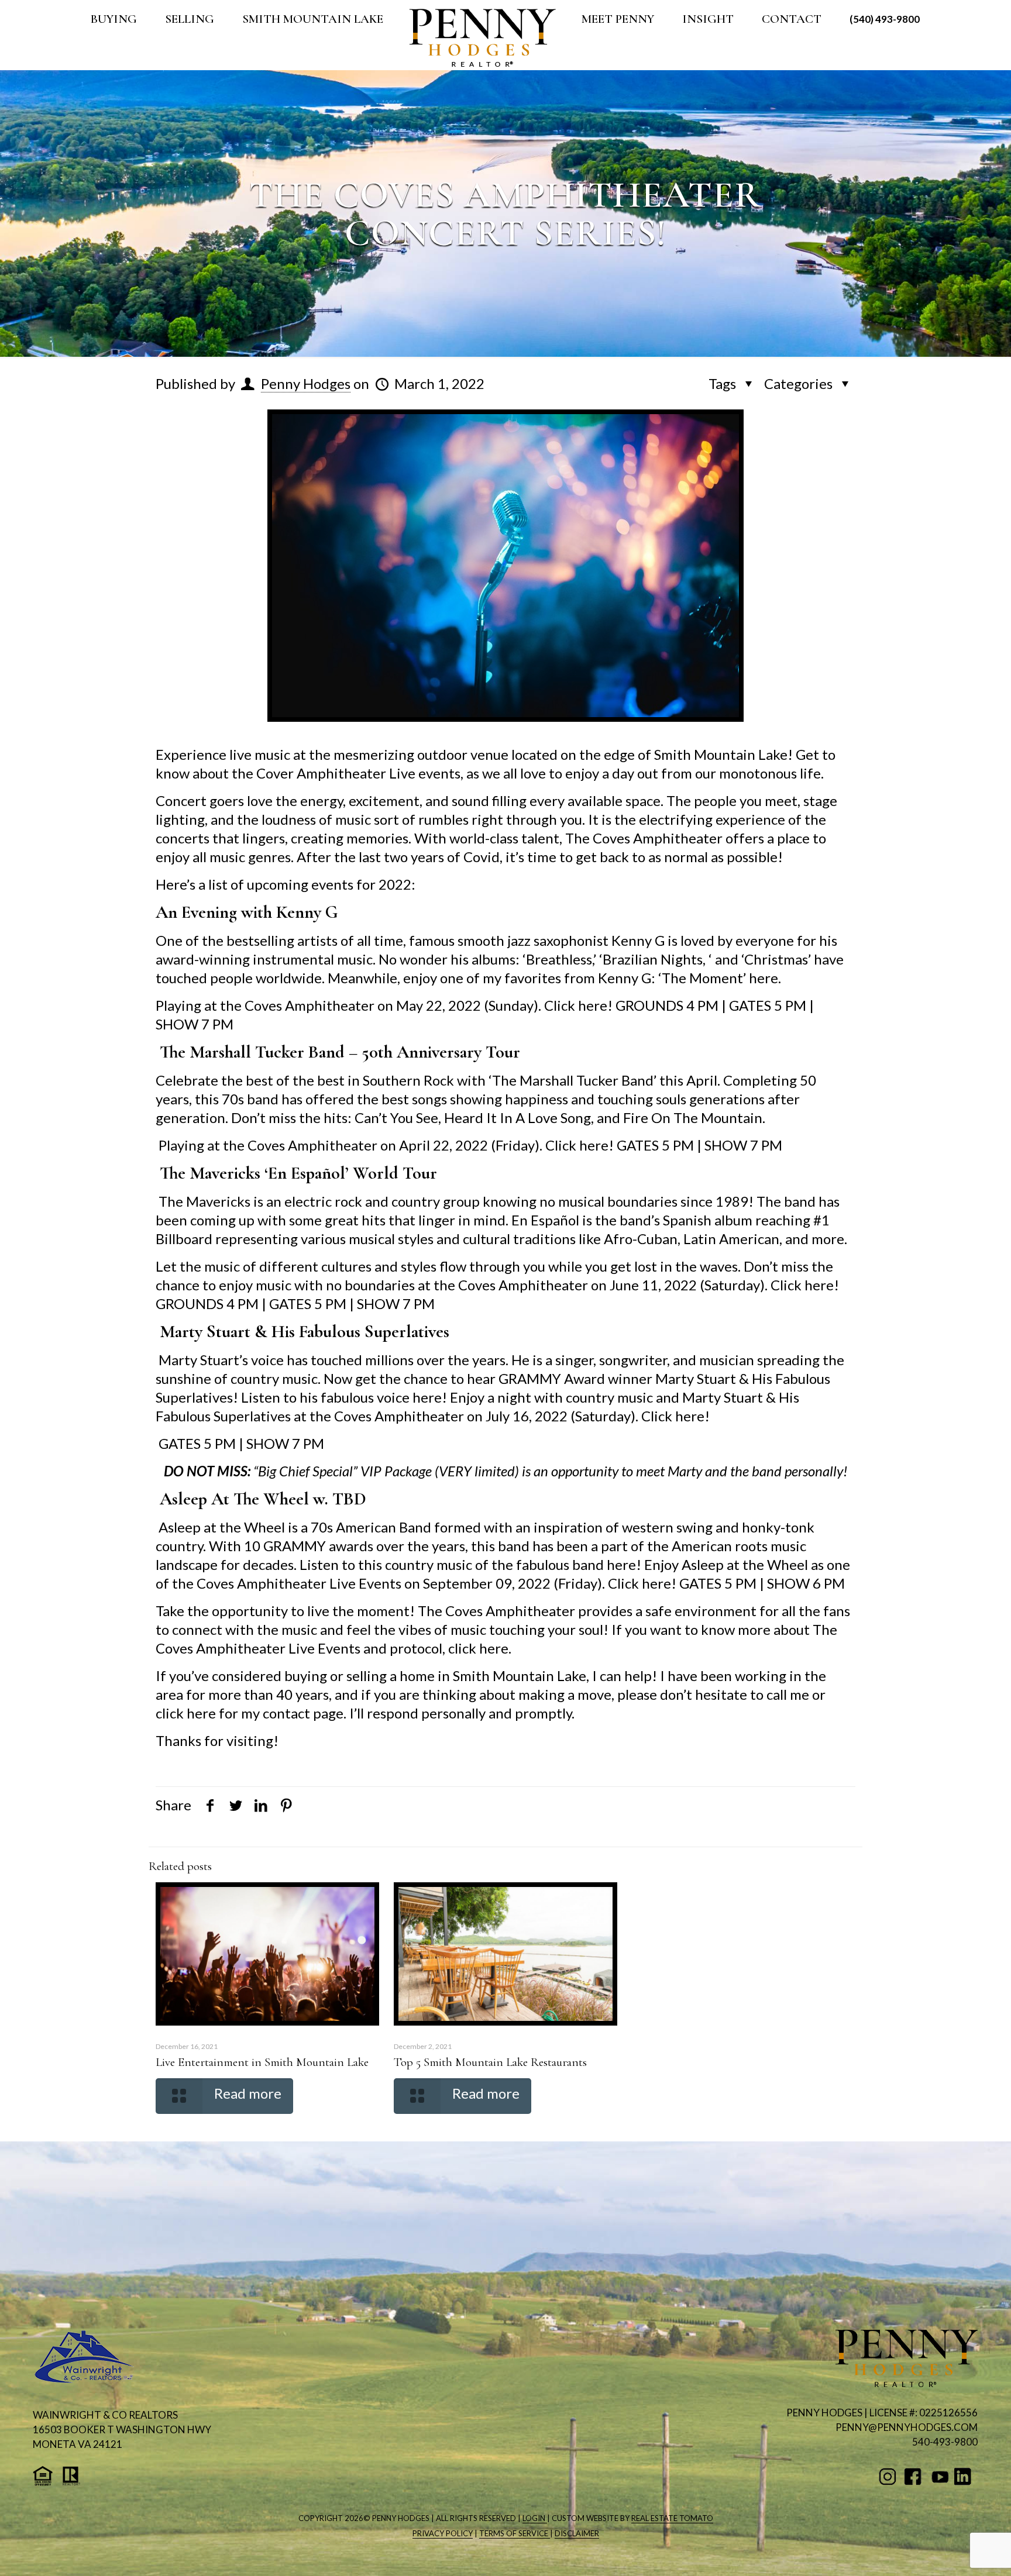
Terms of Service (515, 2533)
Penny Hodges (306, 383)
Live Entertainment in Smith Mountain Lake (262, 2062)
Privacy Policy (443, 2533)
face (915, 2477)
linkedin (965, 2477)
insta (890, 2477)
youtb (940, 2477)
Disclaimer (577, 2533)
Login (535, 2518)
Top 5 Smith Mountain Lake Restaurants (490, 2062)
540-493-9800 (945, 2442)
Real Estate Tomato (672, 2518)
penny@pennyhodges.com (907, 2427)
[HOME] (482, 38)
